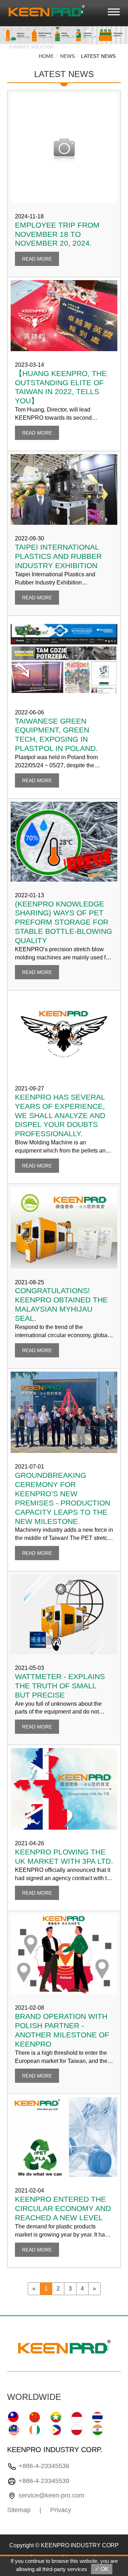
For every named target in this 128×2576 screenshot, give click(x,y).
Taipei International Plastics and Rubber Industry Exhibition (58, 556)
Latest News (98, 56)
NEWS (67, 56)
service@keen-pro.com (51, 2495)
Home (46, 56)
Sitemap (19, 2510)
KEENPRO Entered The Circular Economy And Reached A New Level (63, 2208)
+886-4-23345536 (44, 2466)
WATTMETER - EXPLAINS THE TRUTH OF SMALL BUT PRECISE (60, 1686)
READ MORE (37, 259)
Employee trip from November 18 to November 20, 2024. (57, 234)
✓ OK (102, 2569)
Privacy (61, 2510)
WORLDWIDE (34, 2397)
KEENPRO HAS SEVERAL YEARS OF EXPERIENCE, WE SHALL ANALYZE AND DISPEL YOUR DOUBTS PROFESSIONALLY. (60, 1115)
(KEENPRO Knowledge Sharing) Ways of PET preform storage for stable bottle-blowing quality (63, 922)
